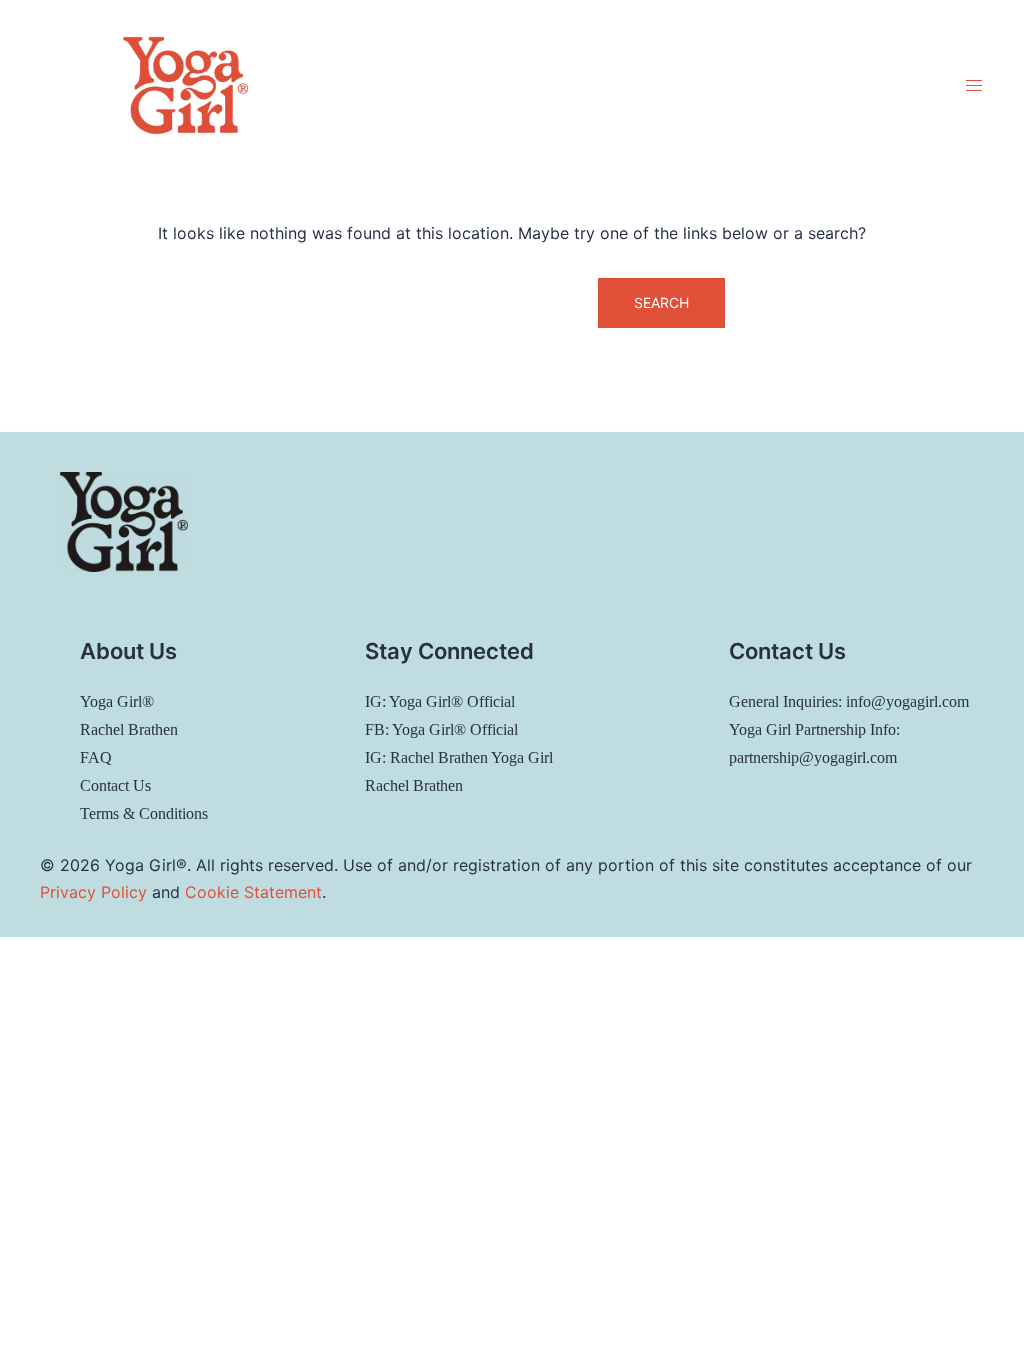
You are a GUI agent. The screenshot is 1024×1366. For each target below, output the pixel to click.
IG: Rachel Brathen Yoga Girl (459, 757)
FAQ (96, 757)
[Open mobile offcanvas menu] (974, 85)
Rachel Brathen (129, 729)
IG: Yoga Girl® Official (440, 701)
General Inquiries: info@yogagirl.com (849, 701)
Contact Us (115, 785)
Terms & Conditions (144, 813)
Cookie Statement (253, 892)
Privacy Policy (93, 892)
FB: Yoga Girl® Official (441, 729)
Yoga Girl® (117, 701)
